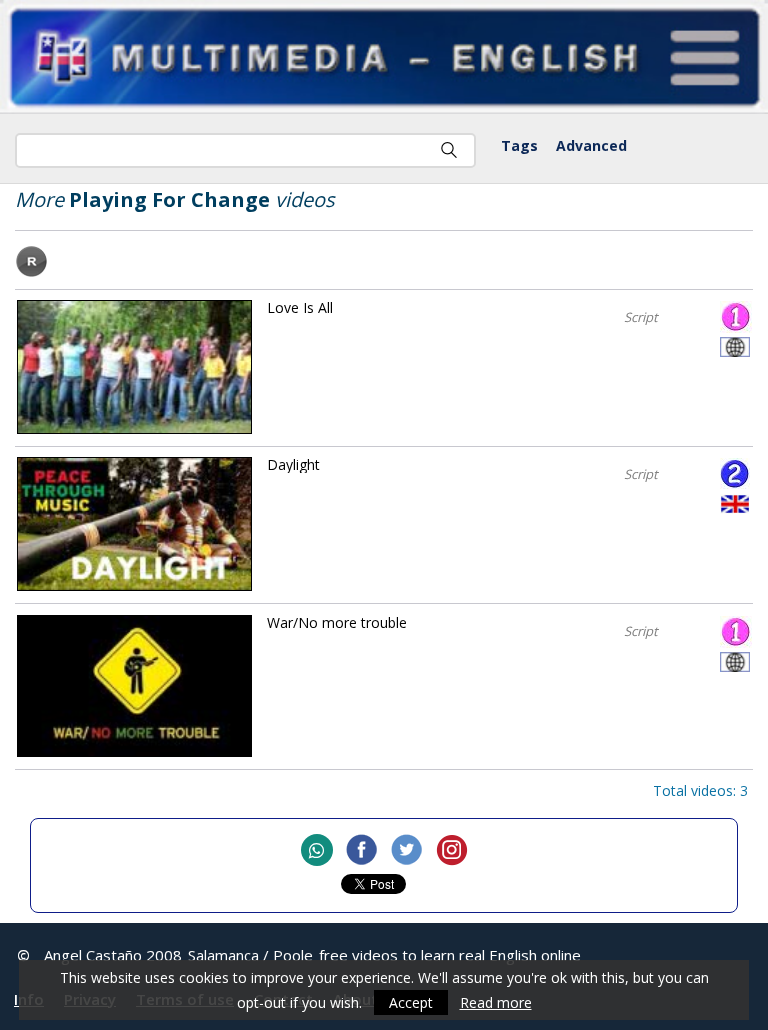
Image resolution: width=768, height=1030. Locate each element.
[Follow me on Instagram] (452, 851)
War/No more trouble (337, 622)
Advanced (591, 145)
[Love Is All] (134, 367)
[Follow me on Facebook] (362, 851)
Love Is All (300, 307)
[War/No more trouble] (134, 686)
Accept (411, 1002)
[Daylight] (134, 524)
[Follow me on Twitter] (407, 851)
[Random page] (31, 271)
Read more (496, 1002)
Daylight (293, 464)
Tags (519, 145)
